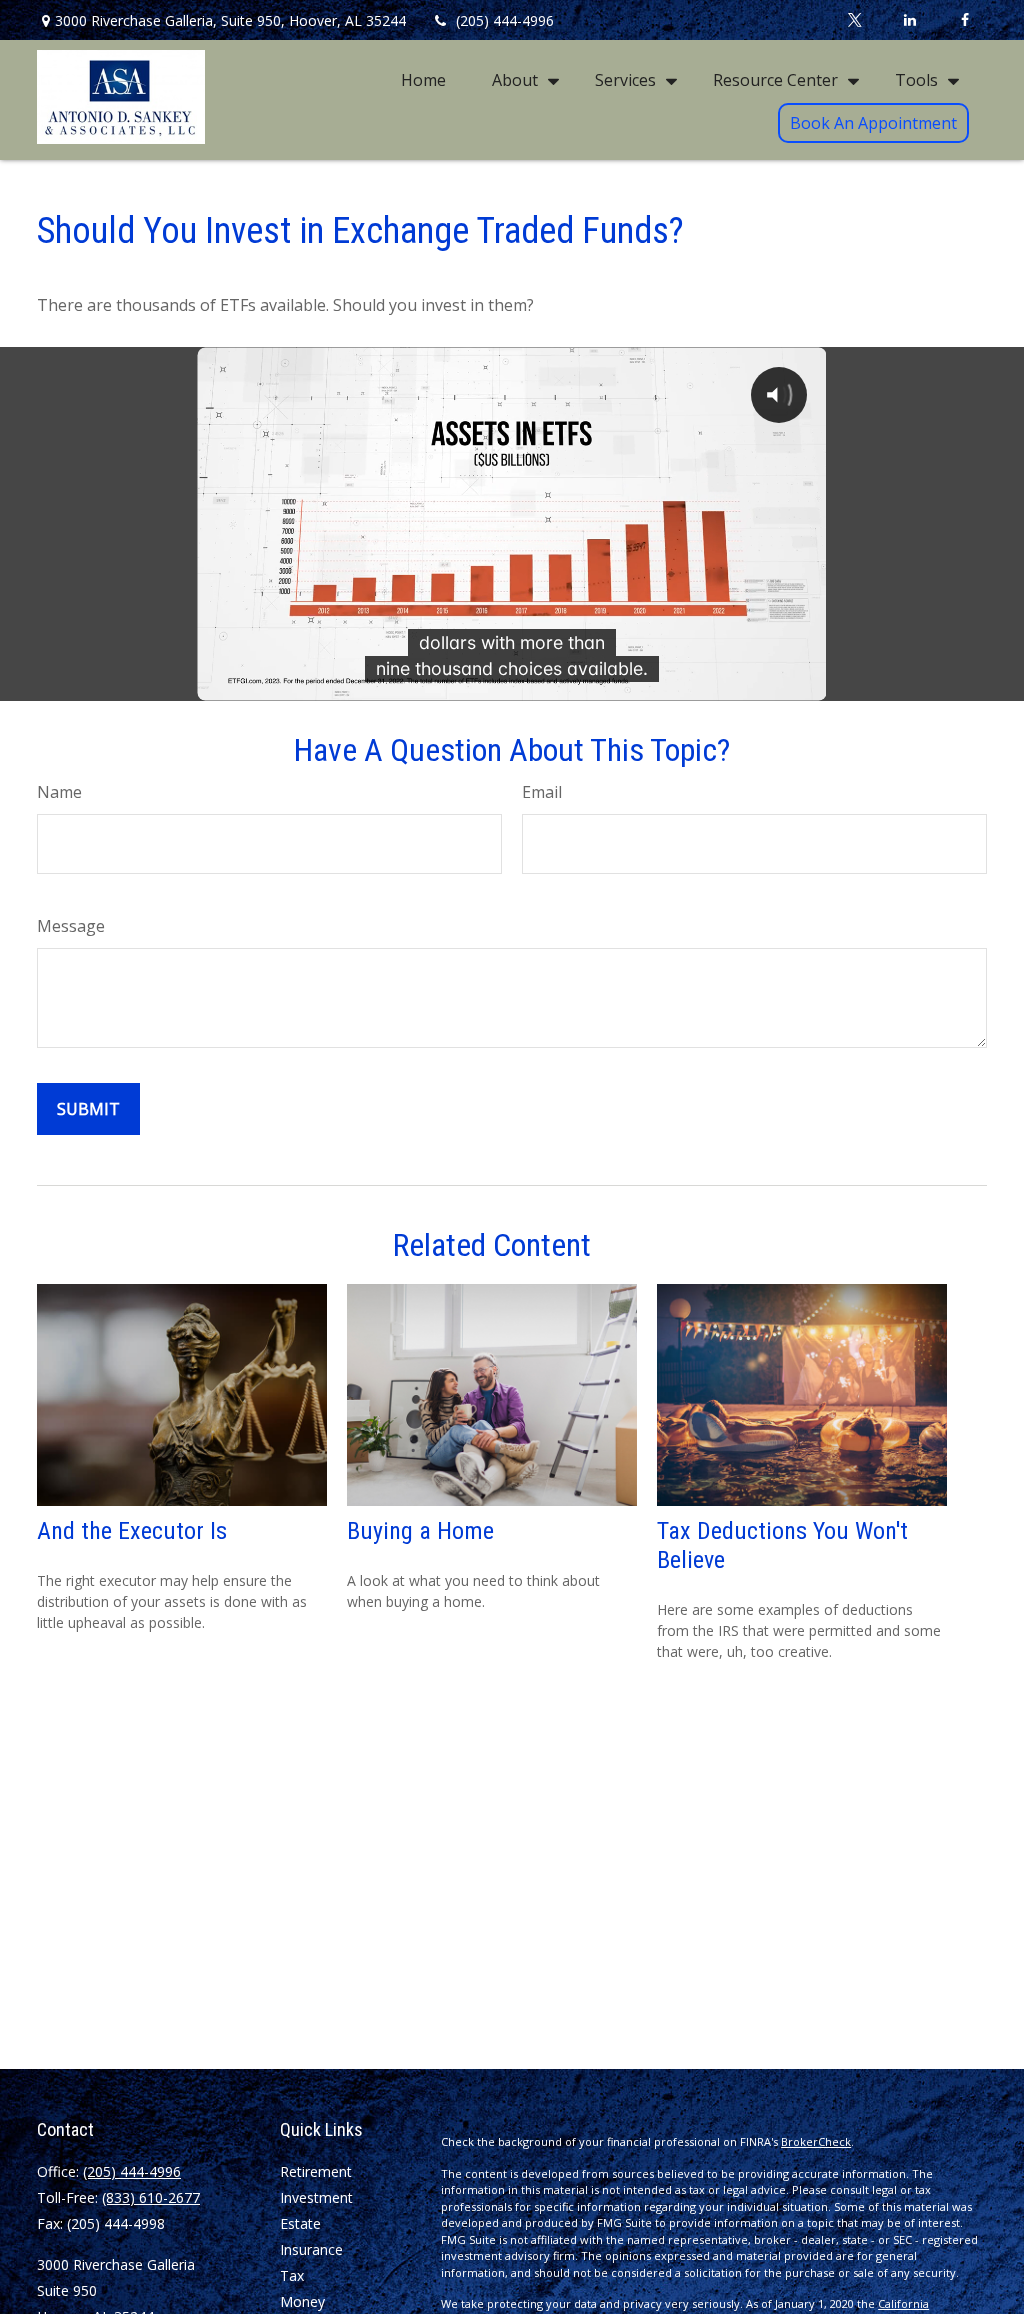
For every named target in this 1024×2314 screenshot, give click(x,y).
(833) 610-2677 (151, 2197)
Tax (292, 2275)
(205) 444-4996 (505, 20)
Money (302, 2301)
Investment (316, 2197)
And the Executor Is (132, 1531)
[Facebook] (964, 20)
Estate (300, 2223)
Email (542, 792)
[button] (423, 79)
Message (71, 926)
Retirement (316, 2171)
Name (59, 792)
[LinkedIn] (909, 20)
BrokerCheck (816, 2141)
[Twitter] (854, 20)
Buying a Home (420, 1531)
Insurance (311, 2249)
